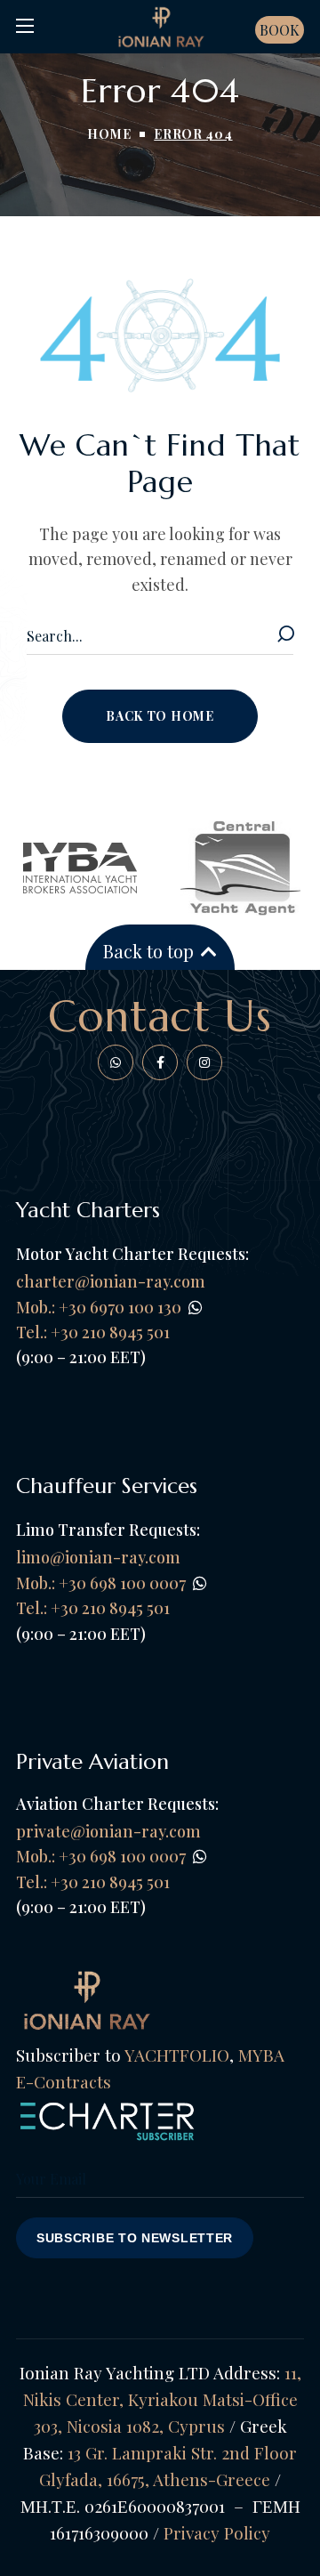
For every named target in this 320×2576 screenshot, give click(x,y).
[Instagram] (204, 1062)
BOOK (280, 30)
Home (109, 134)
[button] (160, 716)
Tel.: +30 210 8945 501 (93, 1608)
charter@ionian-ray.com (111, 1281)
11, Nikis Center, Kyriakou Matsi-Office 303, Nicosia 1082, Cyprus (162, 2399)
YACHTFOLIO (177, 2055)
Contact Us (160, 1016)
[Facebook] (116, 1062)
